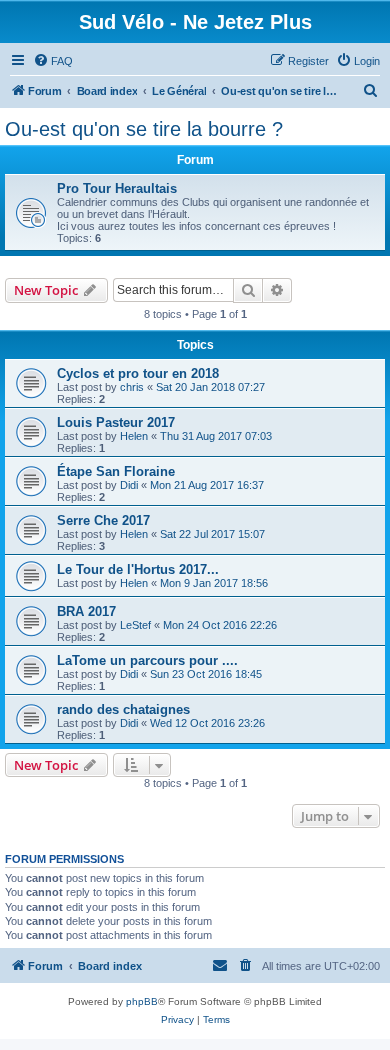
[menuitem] (53, 61)
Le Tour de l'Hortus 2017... (138, 569)
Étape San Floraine (116, 471)
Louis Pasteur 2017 (116, 422)
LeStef (135, 625)
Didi (129, 485)
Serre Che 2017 (103, 520)
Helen (134, 436)
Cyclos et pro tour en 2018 (138, 373)
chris (132, 387)
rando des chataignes (123, 709)
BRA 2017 (86, 611)
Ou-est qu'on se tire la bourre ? (144, 129)
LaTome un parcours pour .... (147, 660)
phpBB (142, 1001)
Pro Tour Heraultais (117, 188)
